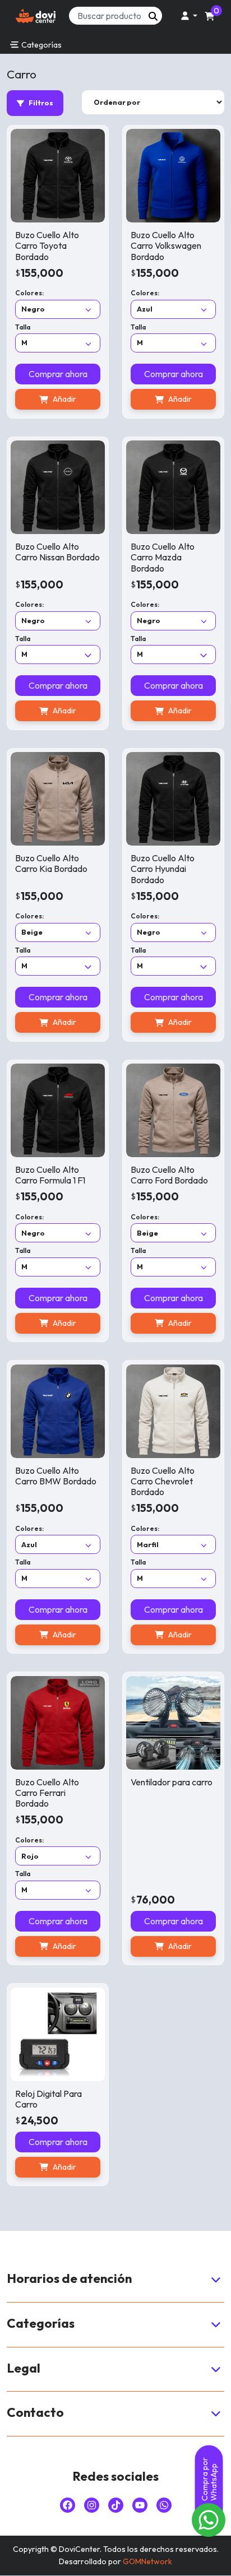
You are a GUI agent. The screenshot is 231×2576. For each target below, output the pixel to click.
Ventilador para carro (172, 1782)
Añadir (64, 399)
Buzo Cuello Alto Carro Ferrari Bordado (47, 1793)
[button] (187, 16)
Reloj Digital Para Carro (48, 2099)
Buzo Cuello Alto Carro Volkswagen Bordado (166, 245)
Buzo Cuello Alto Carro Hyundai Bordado (163, 869)
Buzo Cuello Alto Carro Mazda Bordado (163, 557)
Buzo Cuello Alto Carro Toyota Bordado (47, 245)
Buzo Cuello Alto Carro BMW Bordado (56, 1476)
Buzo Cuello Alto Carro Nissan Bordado (57, 552)
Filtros (41, 103)
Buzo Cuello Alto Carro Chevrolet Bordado (163, 1481)
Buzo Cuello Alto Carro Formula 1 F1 (50, 1175)
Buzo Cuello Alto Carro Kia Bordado (51, 863)
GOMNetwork (147, 2561)
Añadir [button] (180, 1946)
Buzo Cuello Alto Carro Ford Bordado (169, 1175)
